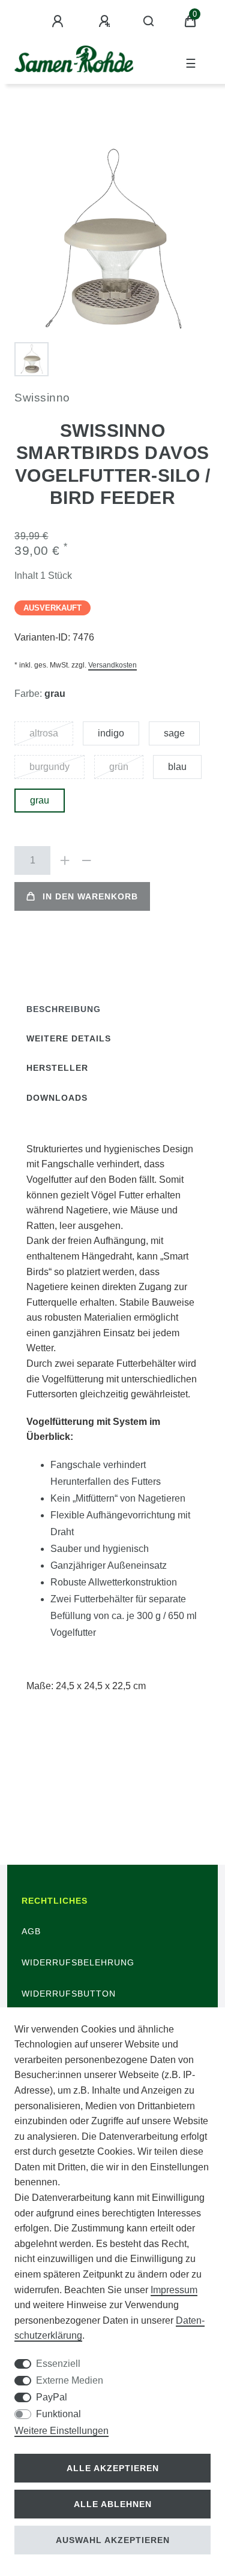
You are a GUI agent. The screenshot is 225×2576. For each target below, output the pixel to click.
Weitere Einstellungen (61, 2431)
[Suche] (149, 22)
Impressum (174, 2290)
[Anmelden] (59, 22)
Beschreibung (64, 1009)
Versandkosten (112, 665)
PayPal (52, 2397)
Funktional (58, 2414)
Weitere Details (69, 1038)
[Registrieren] (106, 22)
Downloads (57, 1098)
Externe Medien (70, 2380)
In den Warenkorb (90, 896)
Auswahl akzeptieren (113, 2540)
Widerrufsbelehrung (78, 1962)
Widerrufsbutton (69, 1994)
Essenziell (58, 2364)
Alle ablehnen (113, 2504)
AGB (31, 1931)
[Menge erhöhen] (65, 860)
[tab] (64, 1009)
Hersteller (57, 1068)
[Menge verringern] (86, 860)
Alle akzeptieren (113, 2468)
